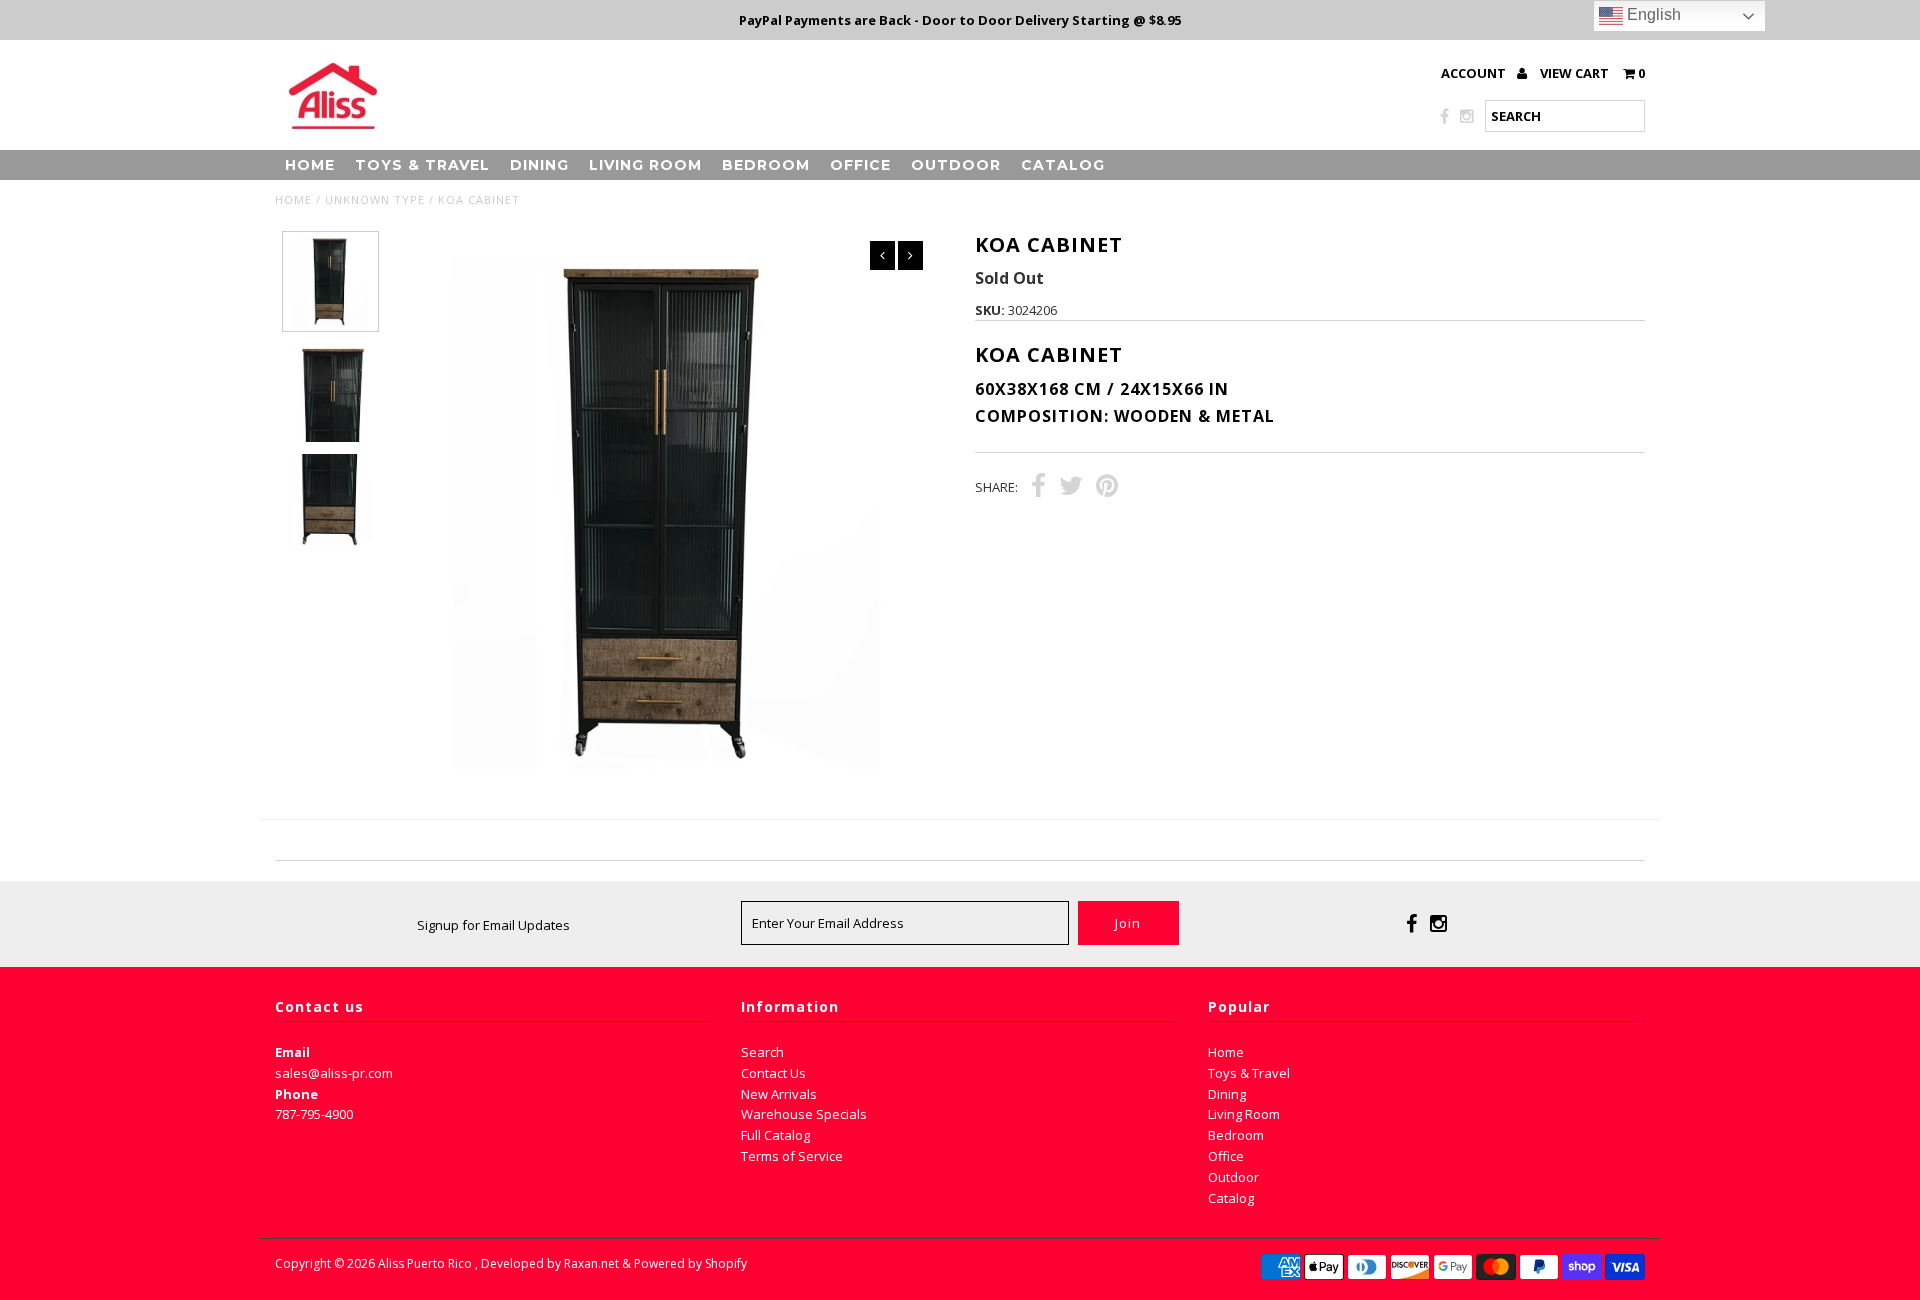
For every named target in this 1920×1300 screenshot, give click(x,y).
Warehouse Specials (804, 1114)
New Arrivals (779, 1094)
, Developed (509, 1263)
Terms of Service (792, 1156)
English (1652, 14)
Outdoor (956, 165)
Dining (539, 165)
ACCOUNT (1475, 73)
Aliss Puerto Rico (425, 1263)
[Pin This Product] (1107, 488)
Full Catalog (775, 1135)
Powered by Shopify (690, 1263)
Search (762, 1052)
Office (860, 165)
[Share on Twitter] (1071, 488)
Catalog (1063, 165)
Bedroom (766, 165)
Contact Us (773, 1073)
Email (292, 1052)
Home (310, 165)
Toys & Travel (422, 165)
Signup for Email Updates (493, 925)
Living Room (645, 165)
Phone (296, 1094)
